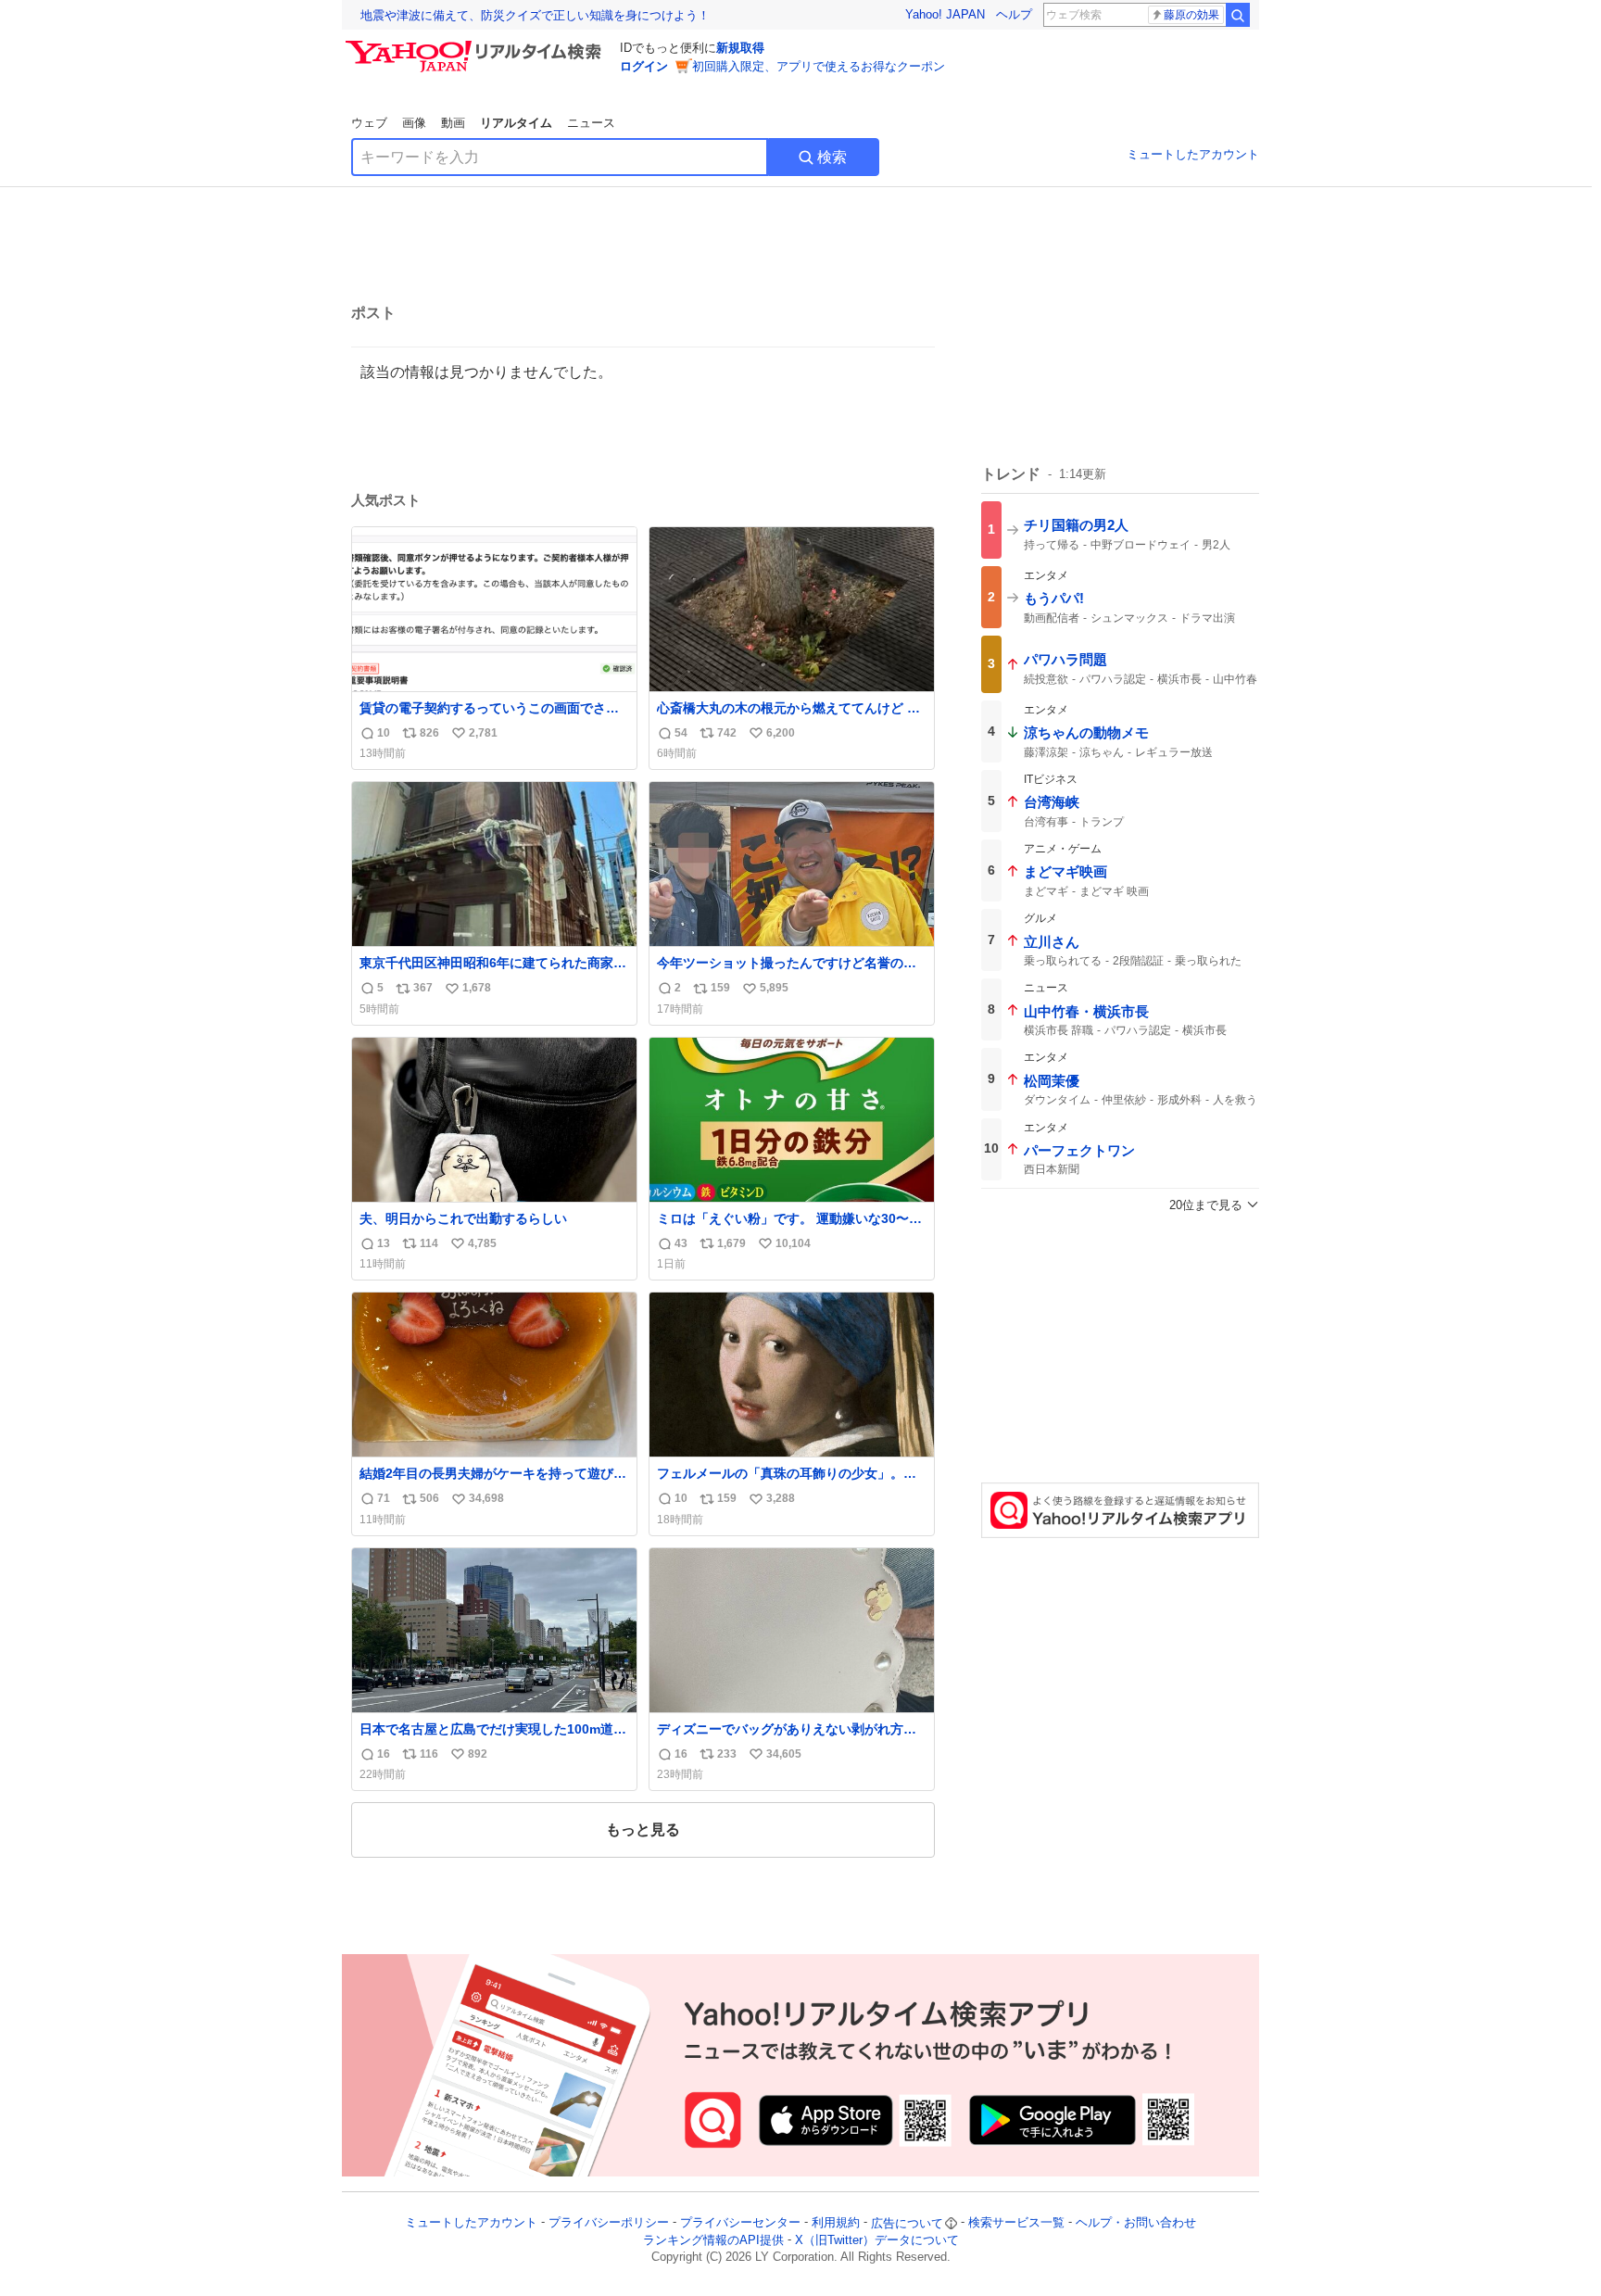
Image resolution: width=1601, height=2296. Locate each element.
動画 (453, 123)
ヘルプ (1014, 14)
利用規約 (836, 2223)
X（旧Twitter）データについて (877, 2240)
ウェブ (369, 123)
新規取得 (740, 48)
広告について (907, 2223)
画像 (414, 123)
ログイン (644, 66)
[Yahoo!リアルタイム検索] (476, 45)
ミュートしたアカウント (1193, 154)
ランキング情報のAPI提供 (713, 2240)
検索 (832, 157)
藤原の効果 (1191, 15)
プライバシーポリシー (609, 2223)
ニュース (591, 123)
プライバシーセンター (740, 2223)
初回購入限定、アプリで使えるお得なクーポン (819, 66)
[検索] (1238, 15)
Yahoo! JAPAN (945, 14)
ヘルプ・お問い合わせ (1136, 2223)
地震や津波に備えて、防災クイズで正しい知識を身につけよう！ (535, 15)
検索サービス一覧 (1016, 2223)
